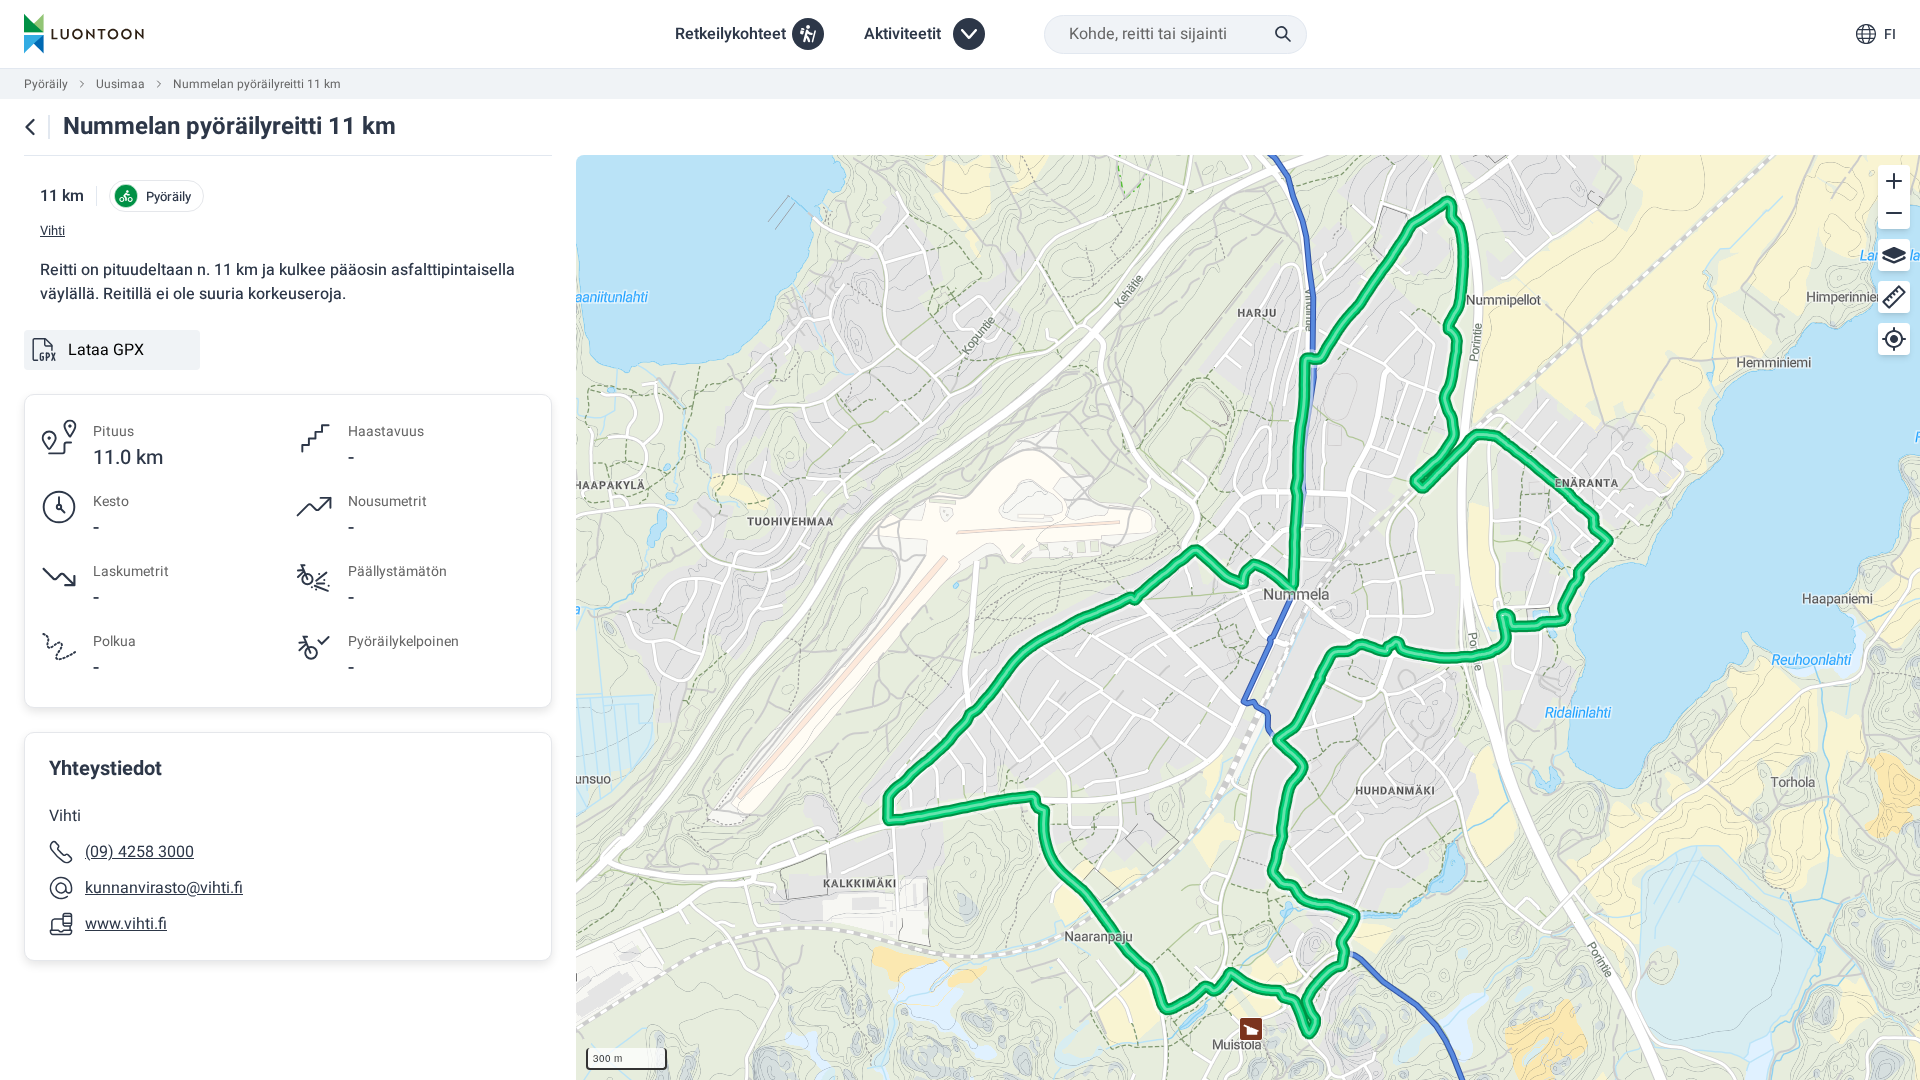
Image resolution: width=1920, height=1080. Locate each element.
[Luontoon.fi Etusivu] (84, 34)
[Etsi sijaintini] (1894, 339)
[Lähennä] (1894, 181)
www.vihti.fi (126, 924)
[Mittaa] (1894, 297)
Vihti (52, 231)
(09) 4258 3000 (139, 852)
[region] (1248, 617)
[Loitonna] (1894, 213)
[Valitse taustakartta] (1894, 255)
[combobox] (1175, 34)
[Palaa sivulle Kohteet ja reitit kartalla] (30, 127)
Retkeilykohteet (730, 34)
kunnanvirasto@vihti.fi (164, 888)
